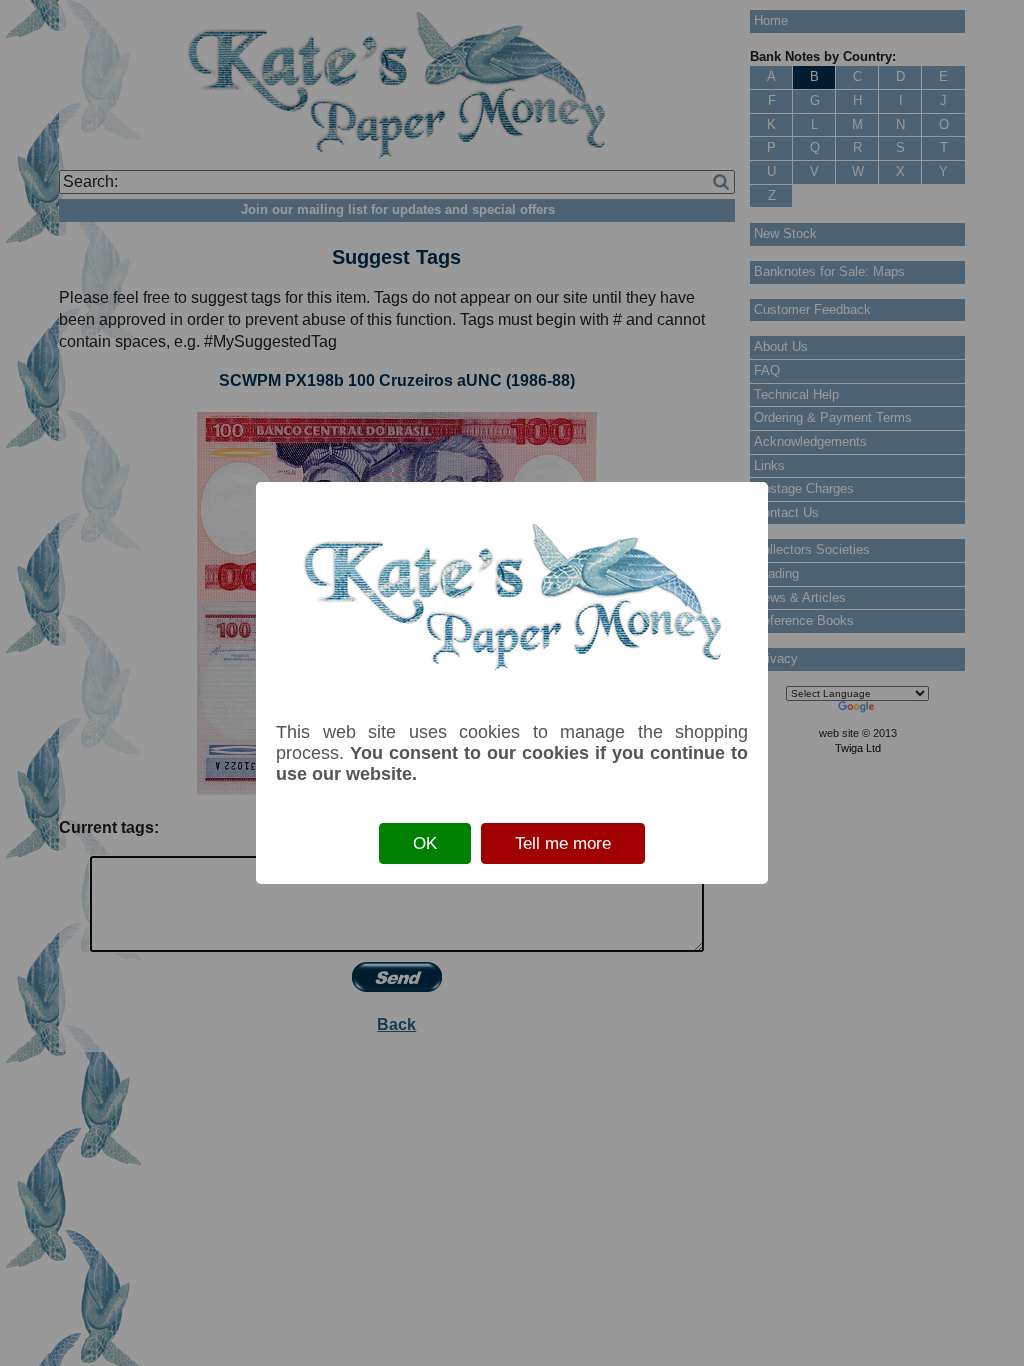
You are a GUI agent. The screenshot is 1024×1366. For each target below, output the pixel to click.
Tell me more (563, 843)
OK (425, 843)
